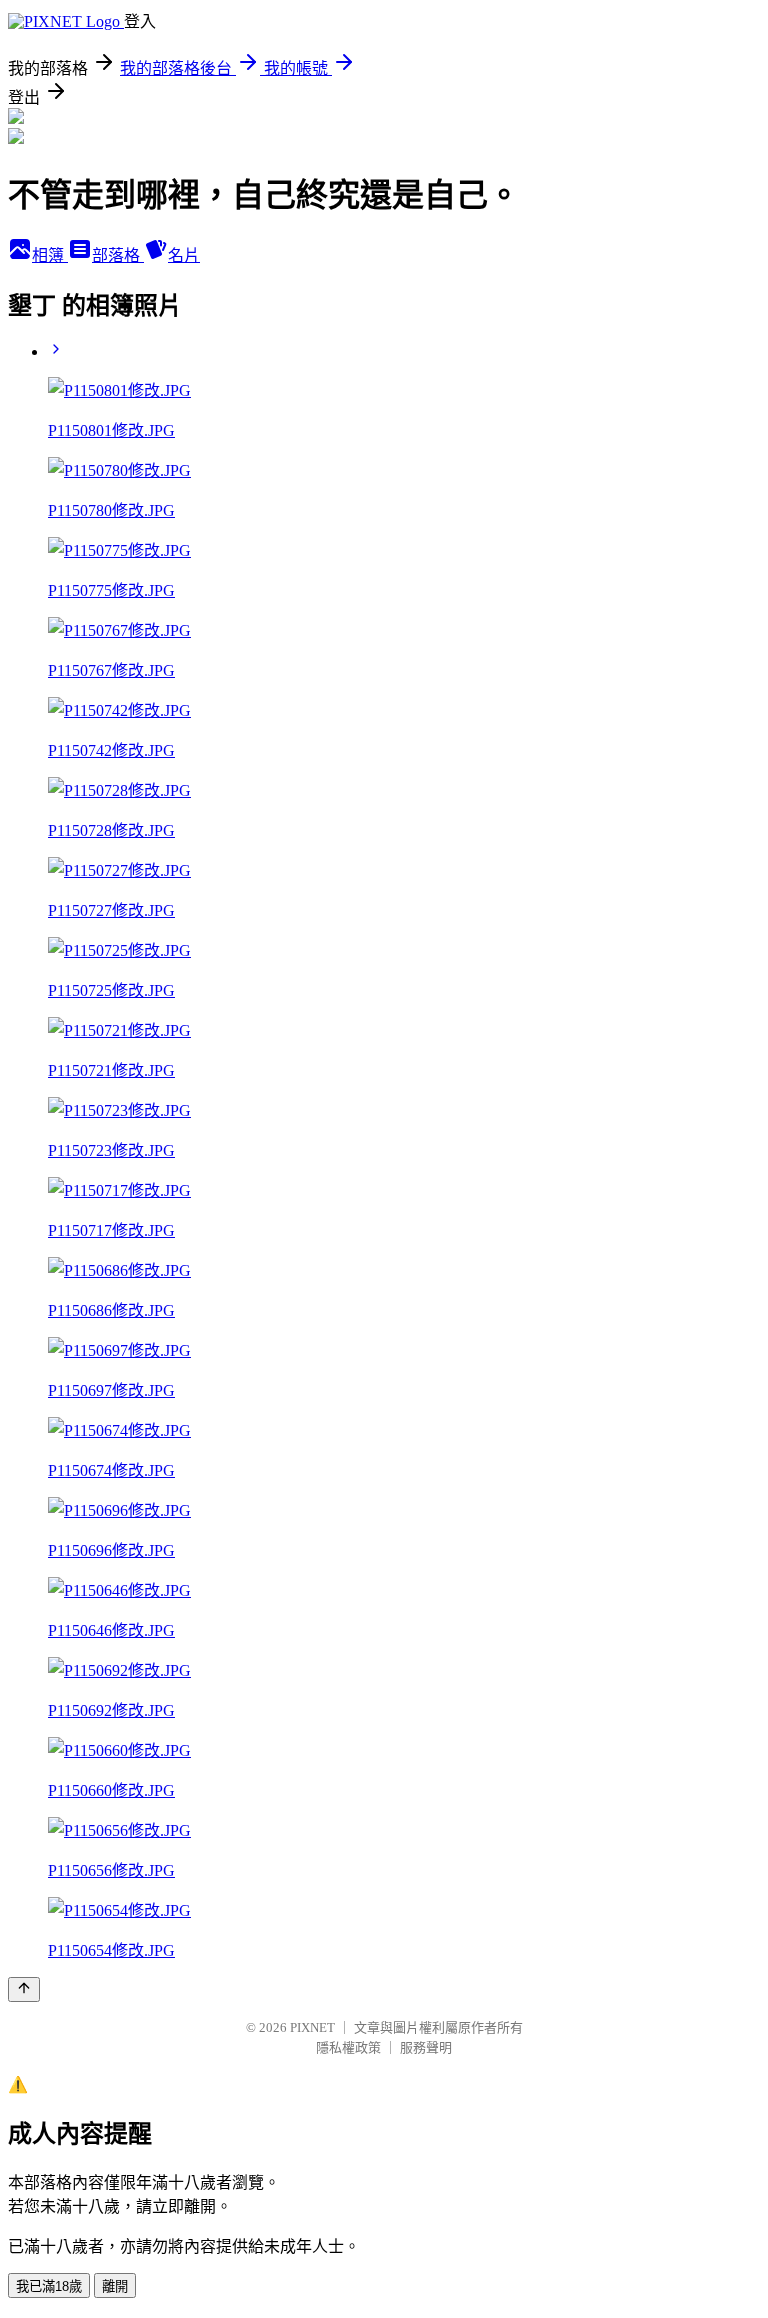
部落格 (118, 255)
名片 (184, 255)
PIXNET (312, 2027)
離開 (115, 2286)
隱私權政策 (348, 2047)
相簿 (50, 255)
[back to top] (24, 1989)
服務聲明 (426, 2047)
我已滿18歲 (49, 2286)
